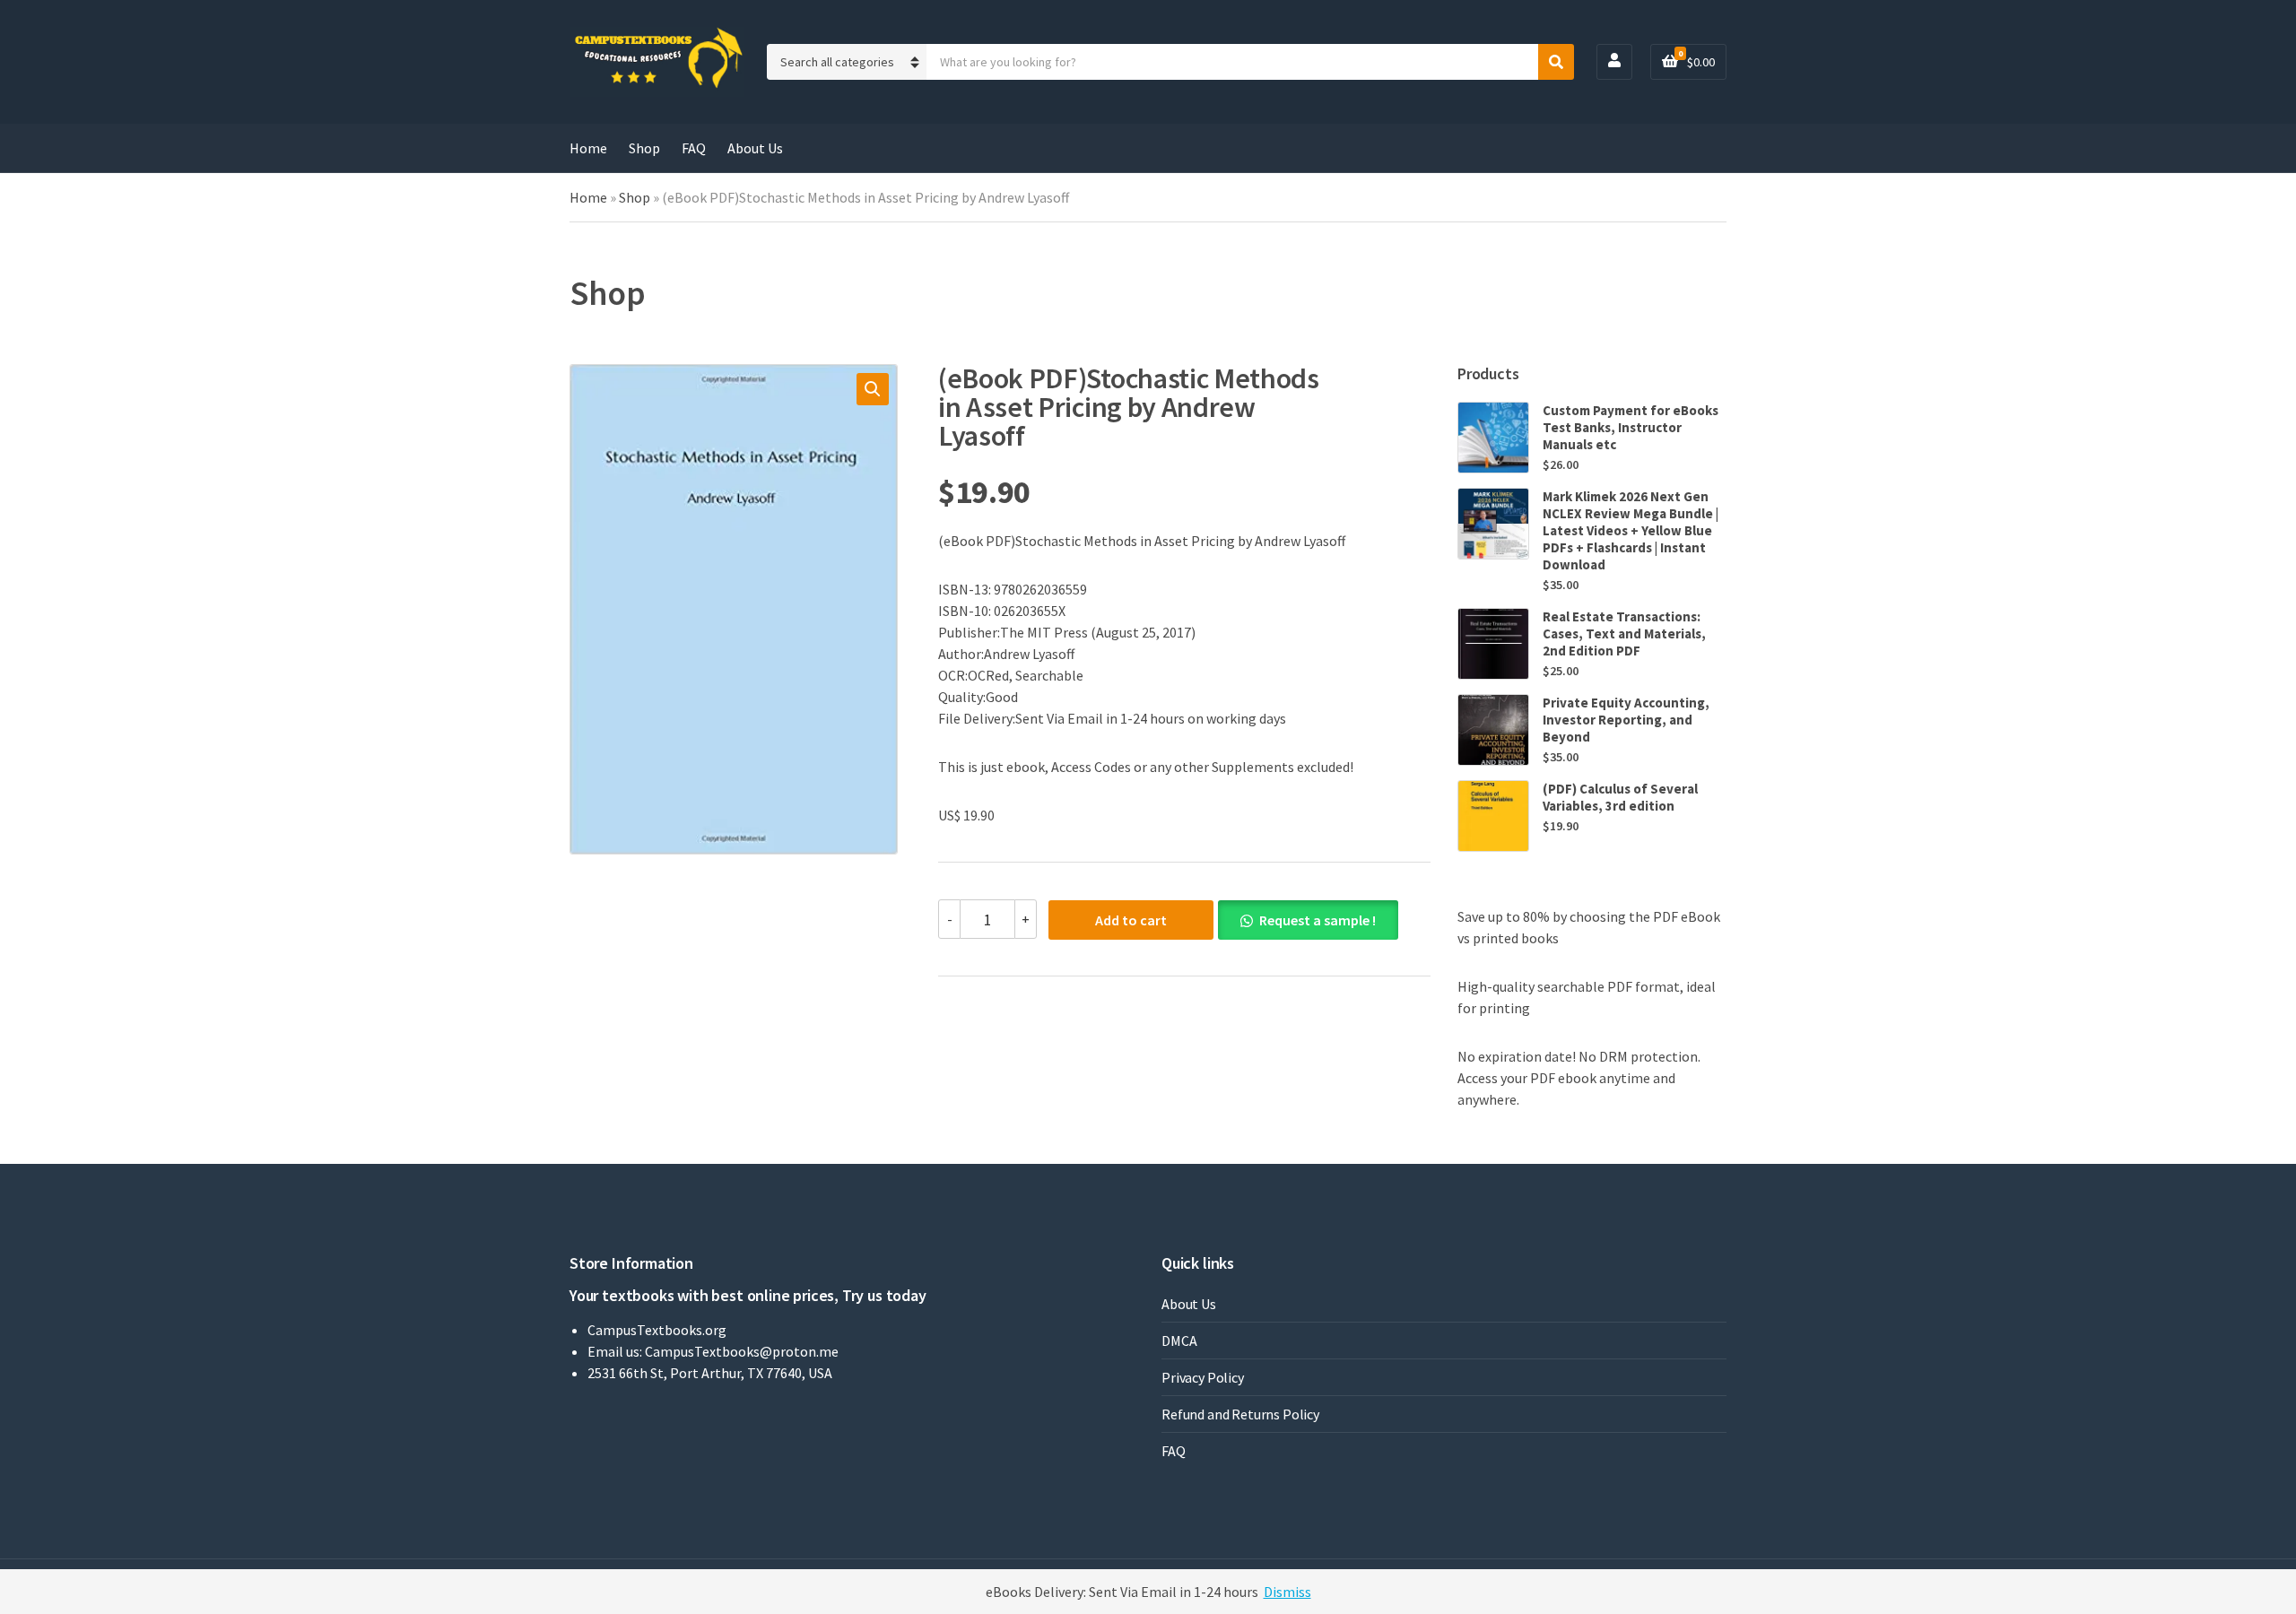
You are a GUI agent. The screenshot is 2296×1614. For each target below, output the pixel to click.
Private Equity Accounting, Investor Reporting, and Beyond (1626, 720)
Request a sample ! (1318, 920)
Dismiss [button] (1287, 1592)
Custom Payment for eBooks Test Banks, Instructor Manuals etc (1631, 427)
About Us (755, 148)
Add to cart (1131, 920)
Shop (644, 148)
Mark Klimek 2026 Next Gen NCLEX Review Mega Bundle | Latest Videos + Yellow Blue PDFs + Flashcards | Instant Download (1631, 530)
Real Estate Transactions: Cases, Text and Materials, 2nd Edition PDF (1624, 633)
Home (588, 148)
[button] (873, 389)
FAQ (694, 148)
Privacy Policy (1203, 1377)
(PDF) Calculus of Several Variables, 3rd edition (1620, 797)
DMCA (1179, 1341)
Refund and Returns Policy (1240, 1414)
